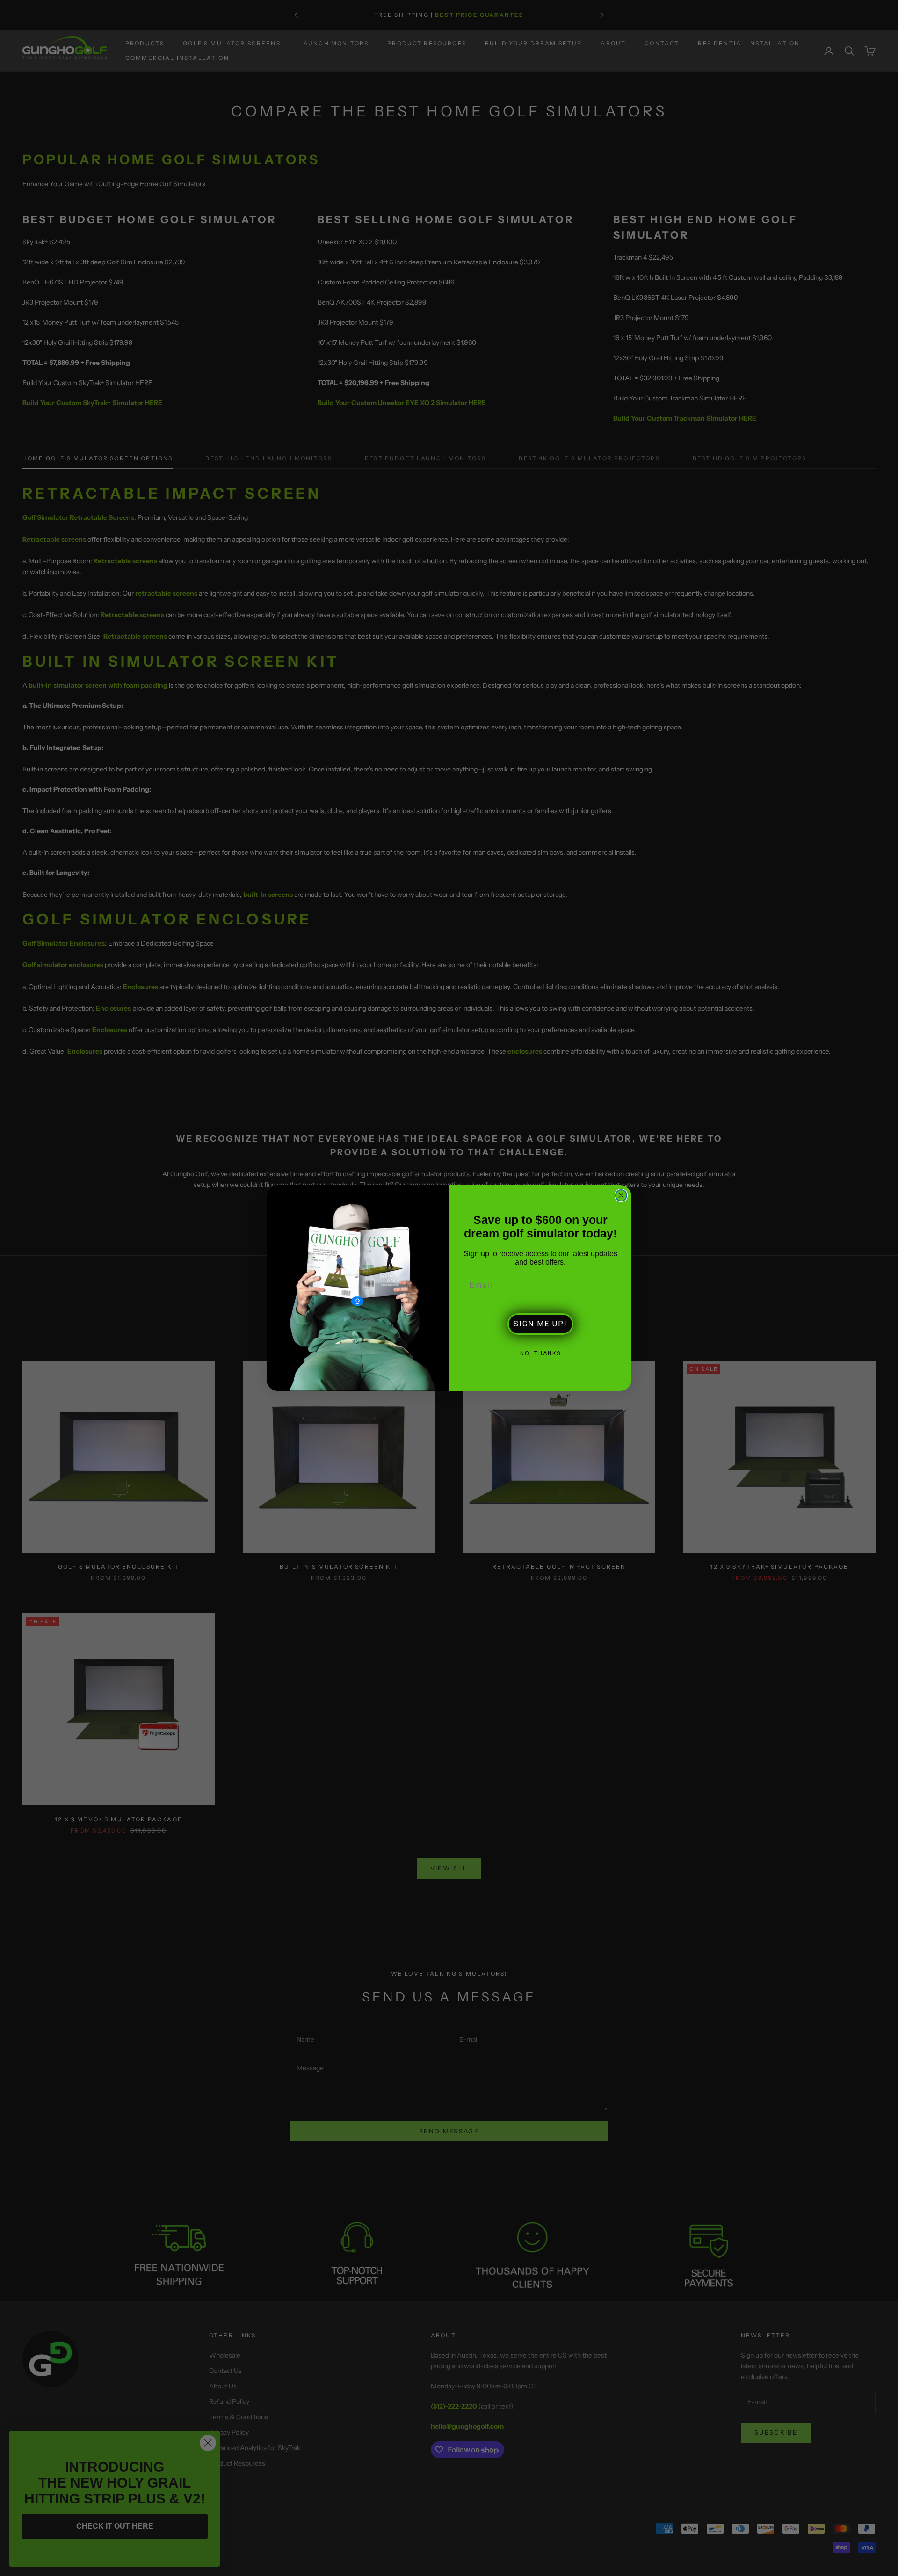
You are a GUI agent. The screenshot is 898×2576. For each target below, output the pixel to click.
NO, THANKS (540, 1353)
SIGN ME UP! (540, 1324)
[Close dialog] (621, 1195)
